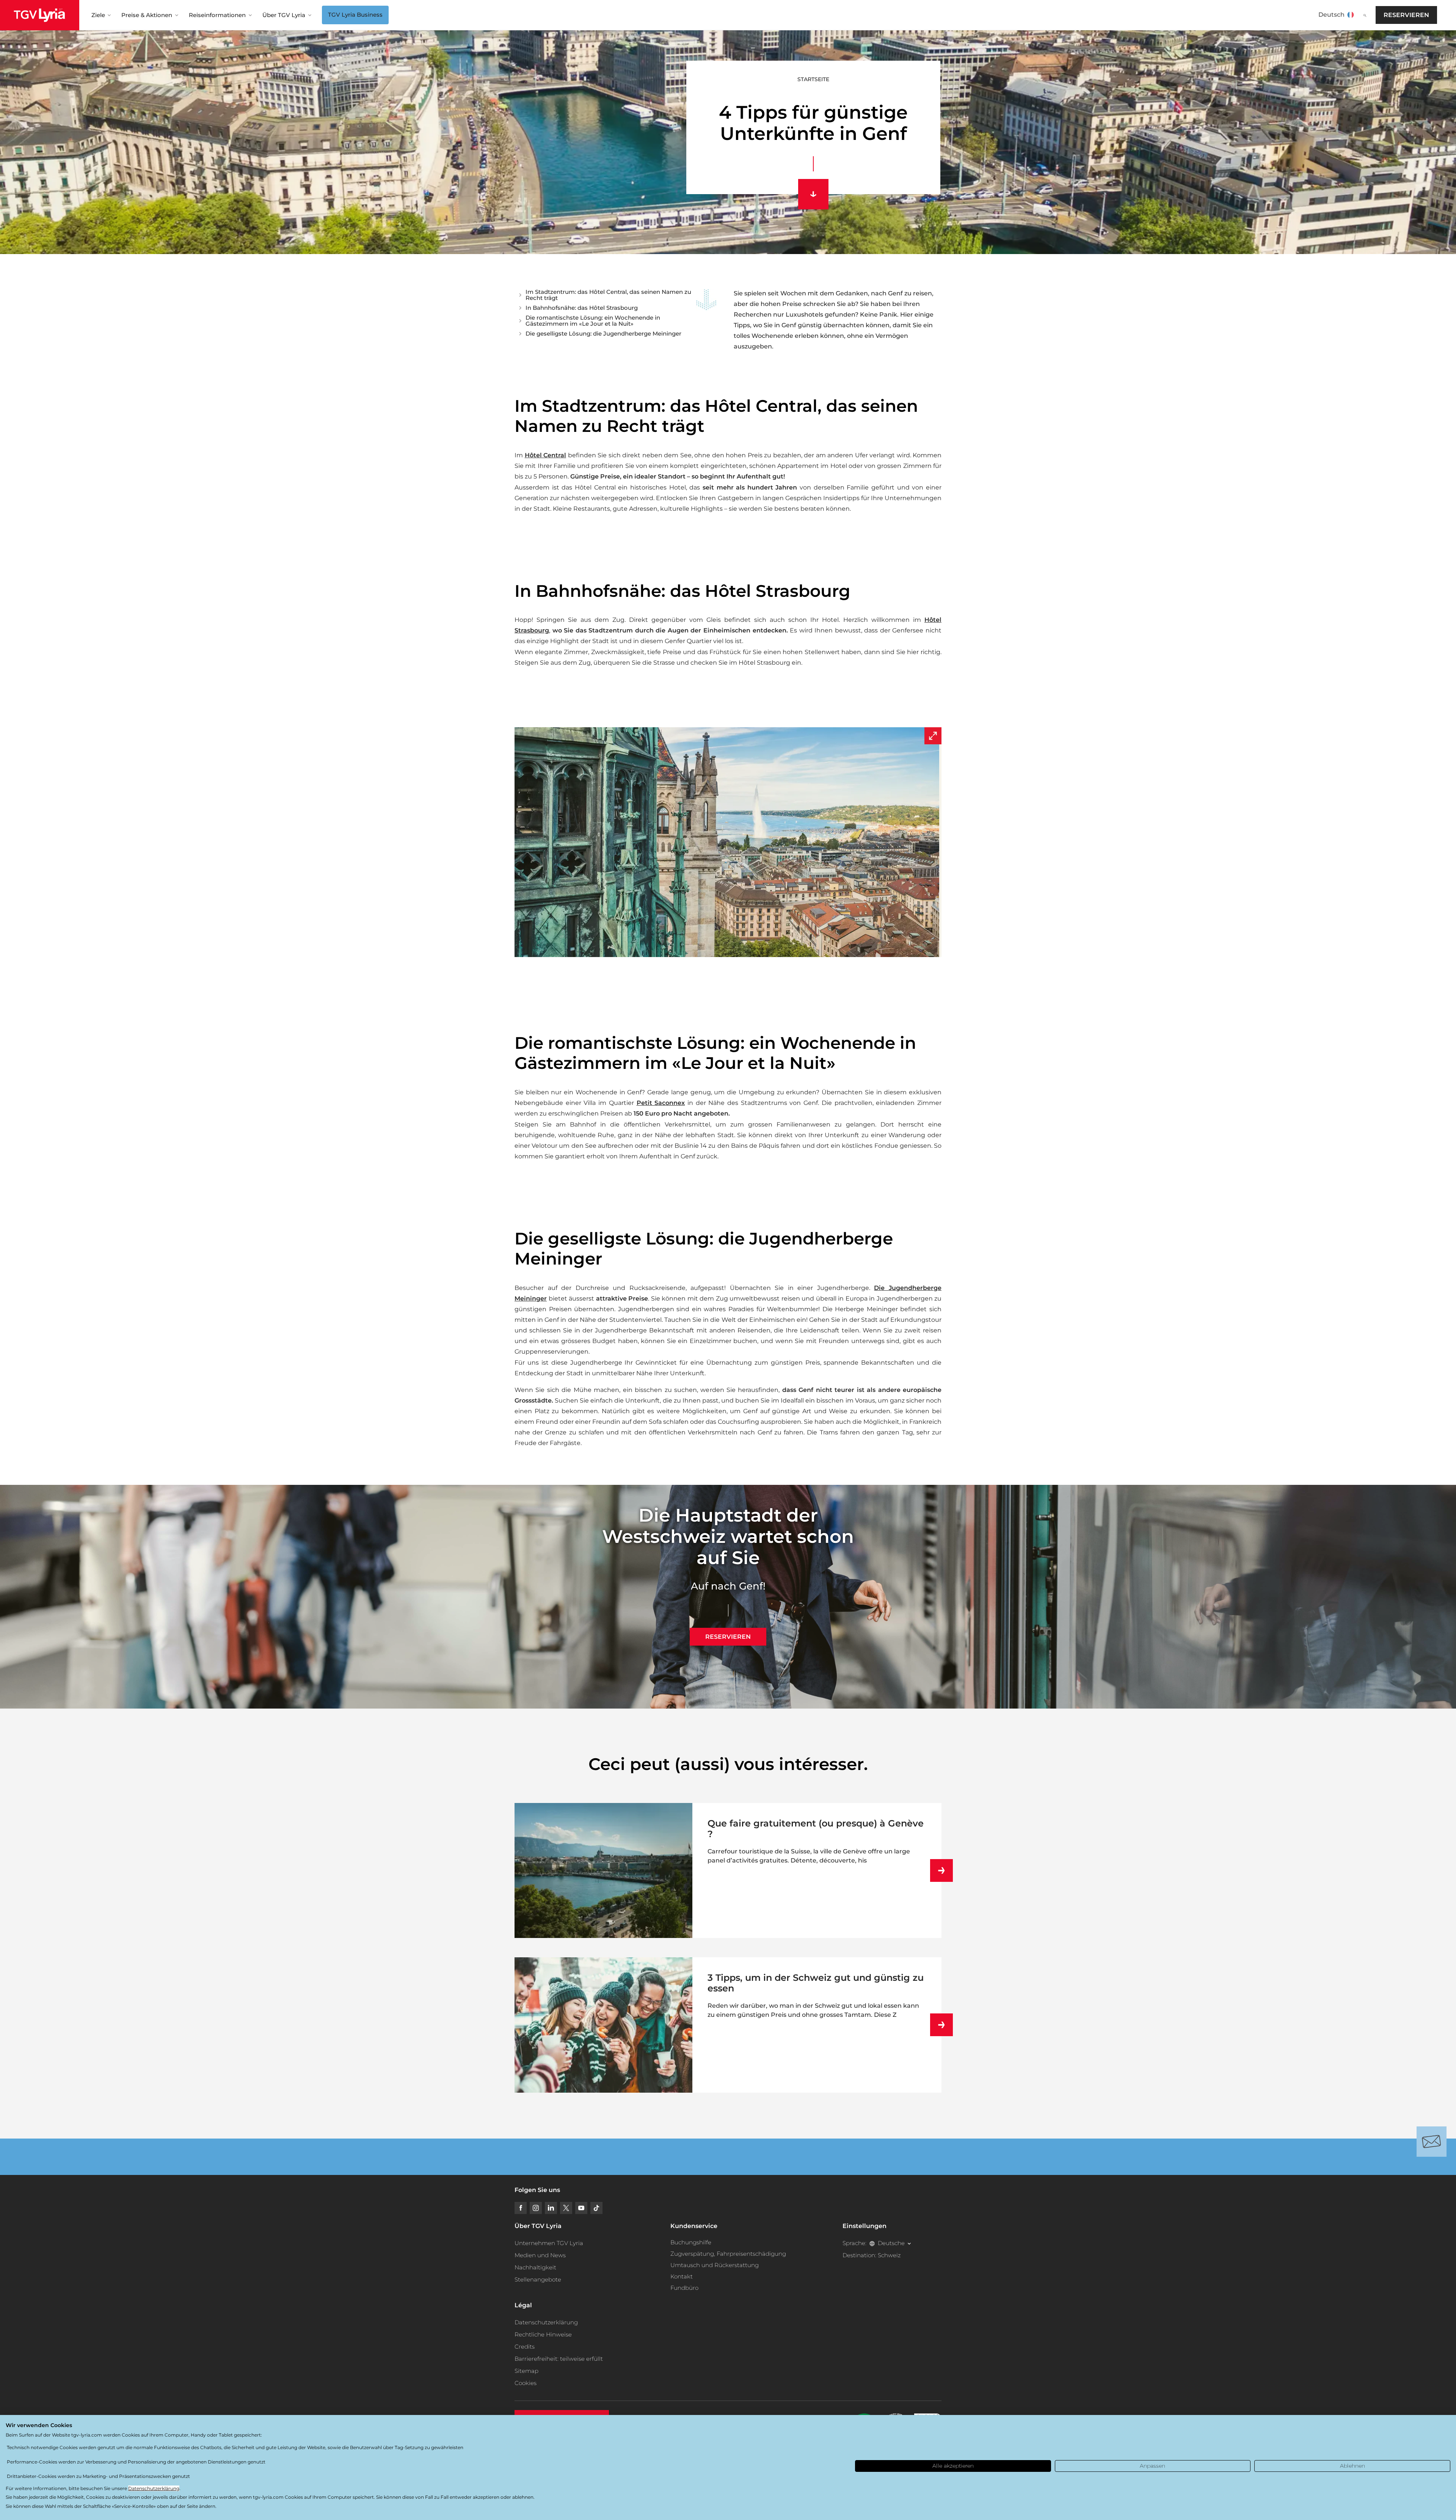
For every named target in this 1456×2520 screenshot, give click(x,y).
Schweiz (889, 2255)
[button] (728, 842)
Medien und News (540, 2255)
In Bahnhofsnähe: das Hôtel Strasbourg (582, 308)
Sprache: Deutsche (874, 2243)
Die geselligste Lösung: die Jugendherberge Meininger (603, 333)
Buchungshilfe (691, 2242)
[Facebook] (521, 2208)
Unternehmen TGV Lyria (549, 2243)
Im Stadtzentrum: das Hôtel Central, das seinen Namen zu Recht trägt (608, 295)
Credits (525, 2347)
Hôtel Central (546, 455)
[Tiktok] (596, 2208)
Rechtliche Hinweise (543, 2334)
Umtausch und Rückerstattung (715, 2265)
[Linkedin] (551, 2208)
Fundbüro (684, 2288)
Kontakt (682, 2276)
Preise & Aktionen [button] (147, 15)
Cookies (526, 2383)
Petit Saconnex (661, 1103)
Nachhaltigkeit (535, 2267)
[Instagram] (536, 2208)
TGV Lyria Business (355, 15)
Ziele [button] (98, 15)
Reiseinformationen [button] (217, 15)
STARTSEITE (813, 79)
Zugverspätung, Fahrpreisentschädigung (728, 2254)
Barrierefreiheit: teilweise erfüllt (559, 2359)
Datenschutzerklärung (546, 2322)
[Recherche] (1365, 15)
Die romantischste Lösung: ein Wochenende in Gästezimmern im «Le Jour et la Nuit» (593, 321)
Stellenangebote (538, 2279)
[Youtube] (581, 2208)
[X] (566, 2208)
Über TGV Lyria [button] (284, 15)
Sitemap (526, 2371)
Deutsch (1331, 15)
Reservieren (1406, 15)
